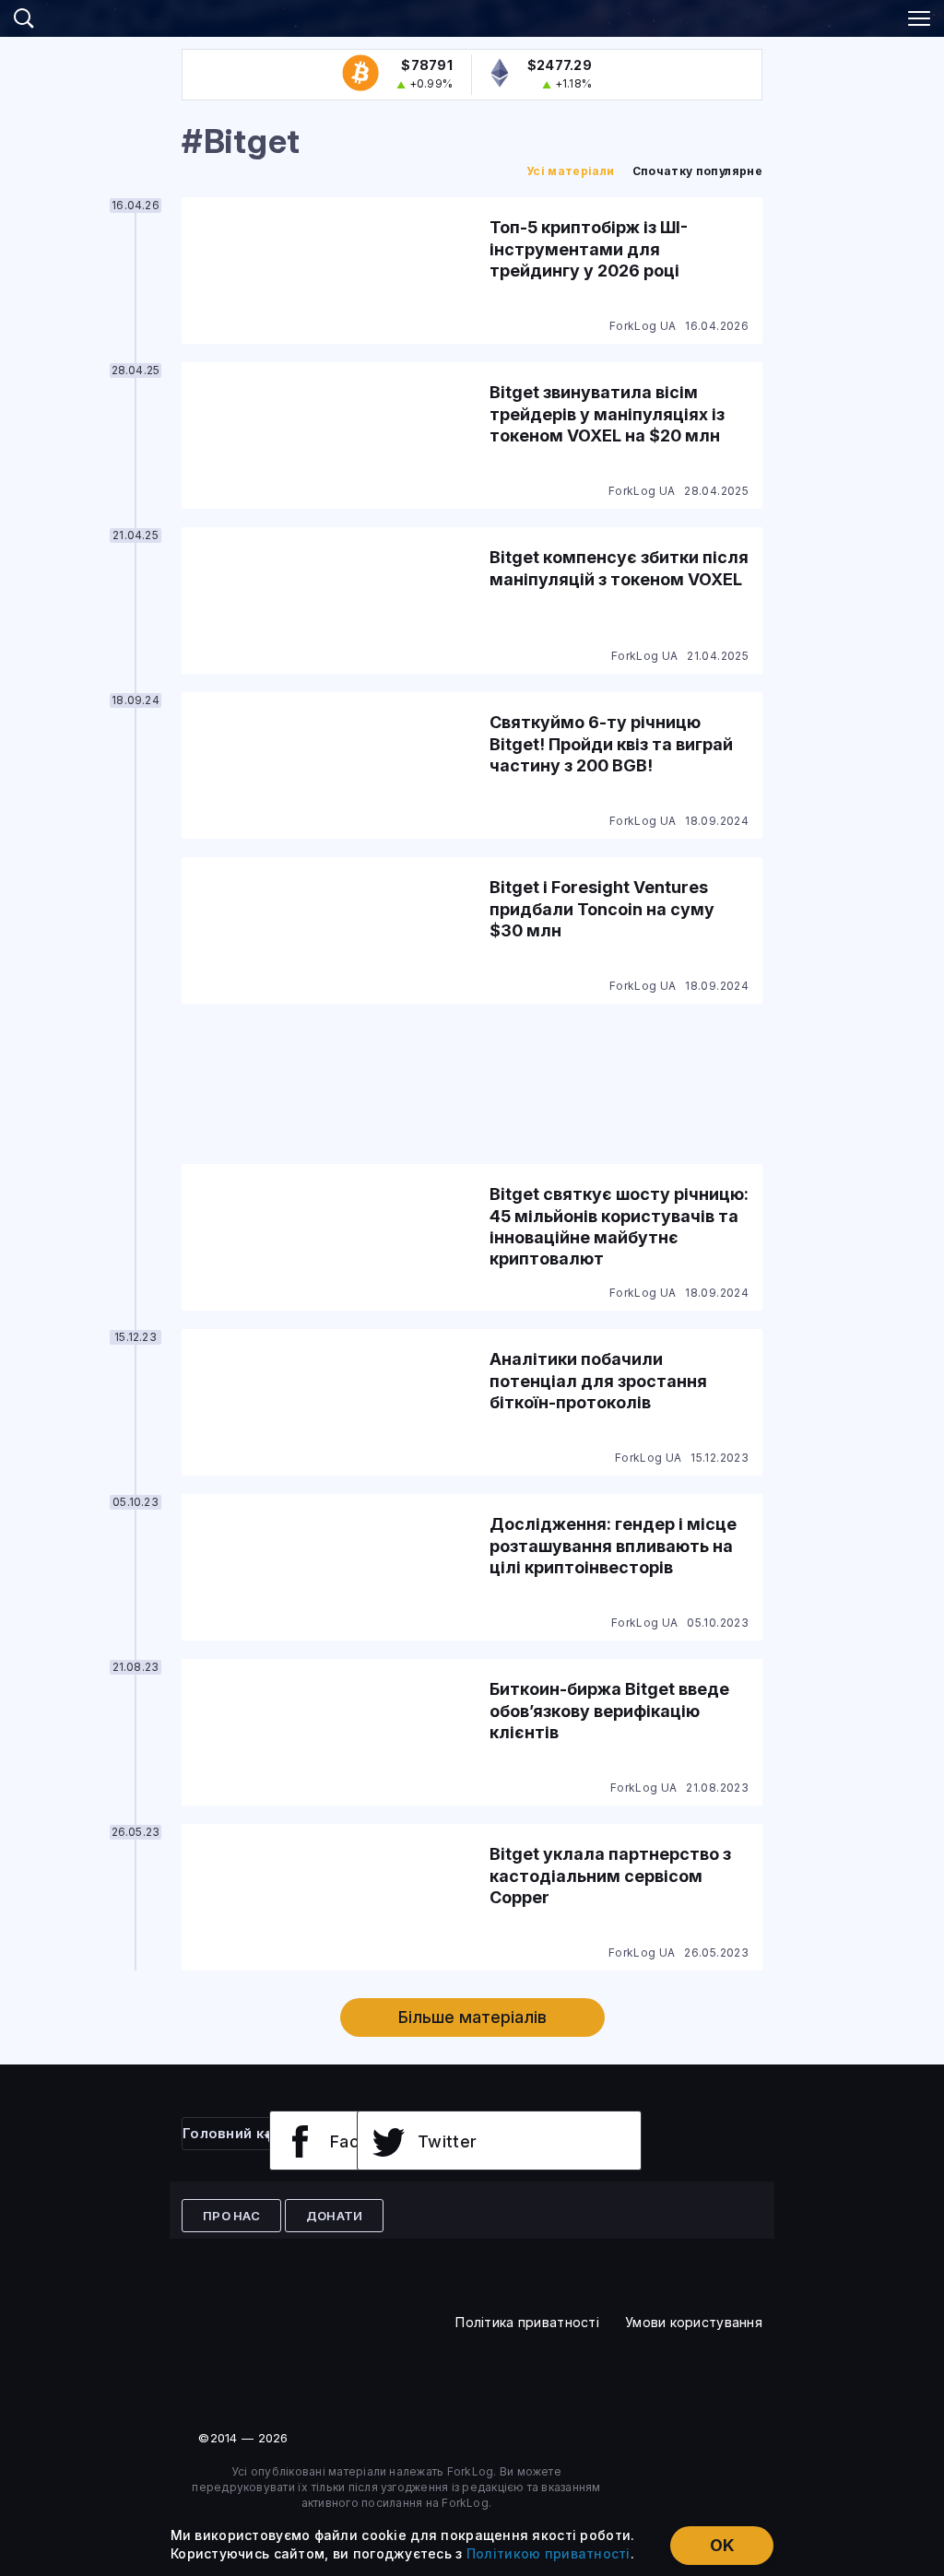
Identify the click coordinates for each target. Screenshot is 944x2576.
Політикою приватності (549, 2553)
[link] (472, 16)
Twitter (448, 2141)
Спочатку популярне (697, 171)
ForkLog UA (643, 326)
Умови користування (694, 2322)
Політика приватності (527, 2322)
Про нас (231, 2216)
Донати (335, 2216)
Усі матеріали (571, 171)
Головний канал (241, 2133)
